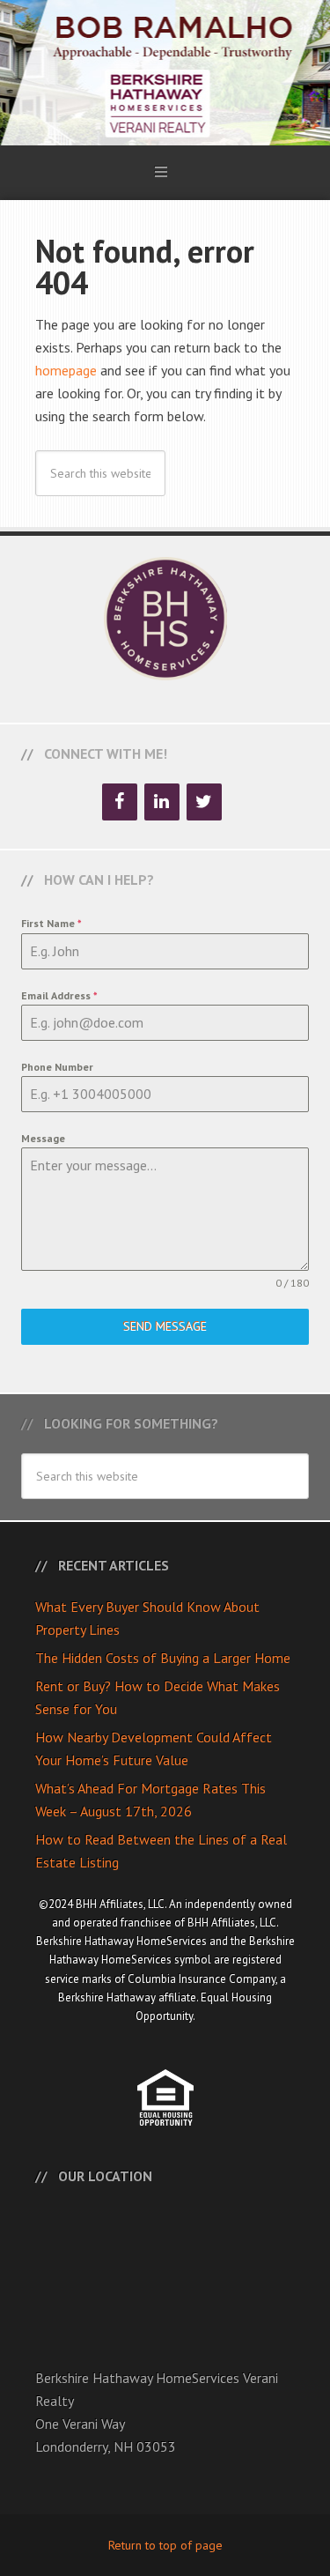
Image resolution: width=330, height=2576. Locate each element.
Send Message (165, 1326)
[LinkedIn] (162, 802)
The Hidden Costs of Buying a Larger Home (163, 1658)
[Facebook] (120, 802)
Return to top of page (165, 2545)
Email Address (59, 995)
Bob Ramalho (165, 73)
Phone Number (57, 1067)
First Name (51, 923)
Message (43, 1138)
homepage (66, 370)
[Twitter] (204, 802)
